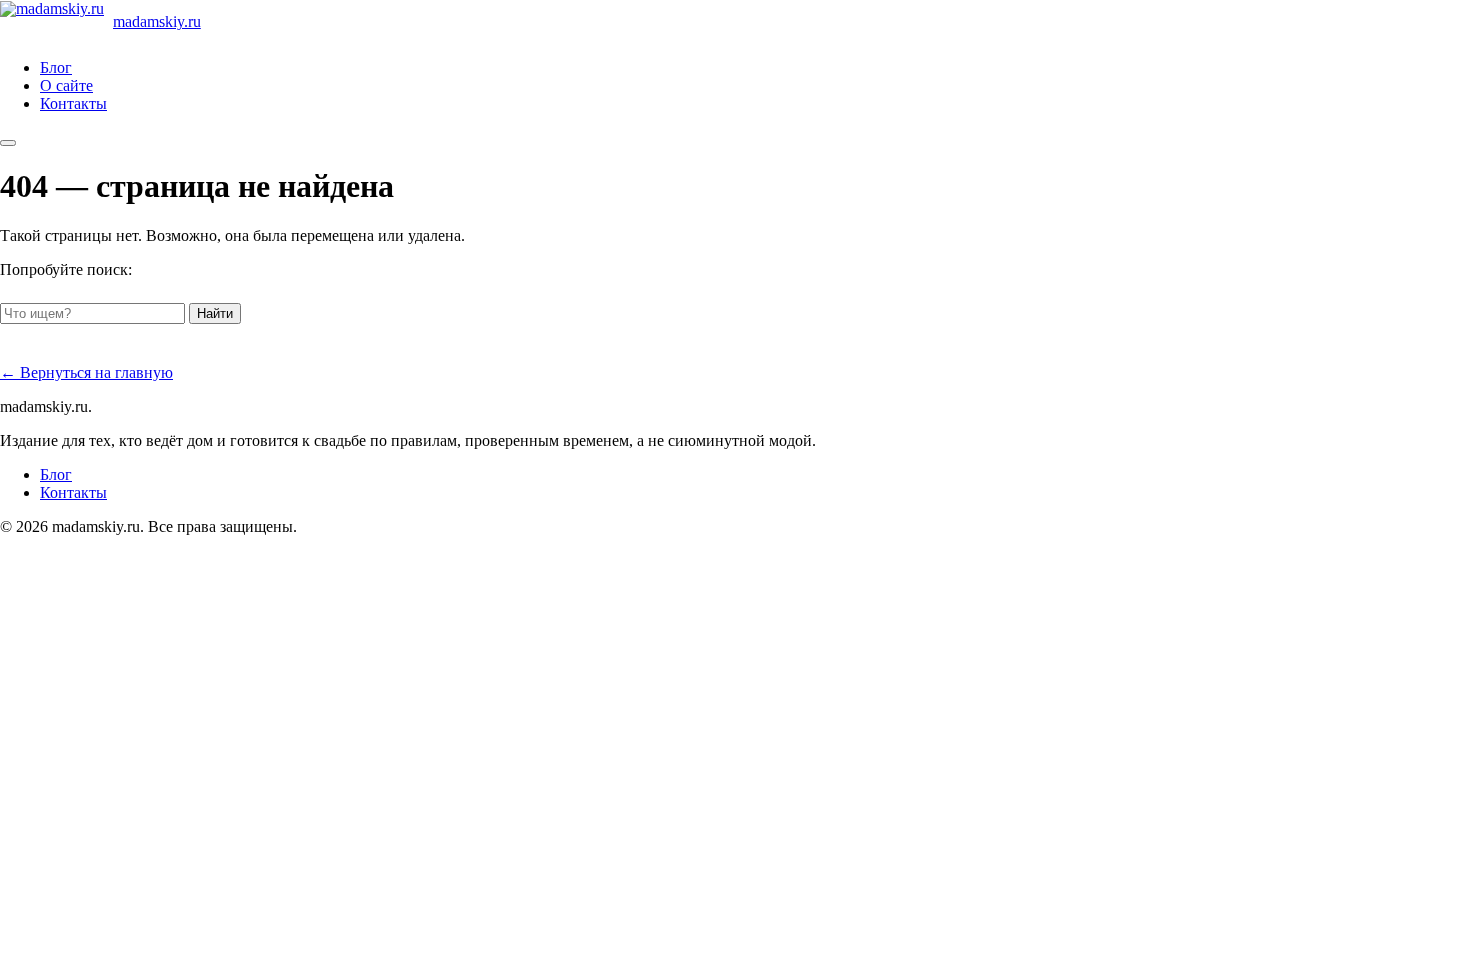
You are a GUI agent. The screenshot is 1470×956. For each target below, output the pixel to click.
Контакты (73, 103)
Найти (215, 313)
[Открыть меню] (8, 143)
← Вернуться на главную (86, 372)
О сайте (66, 85)
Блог (56, 67)
